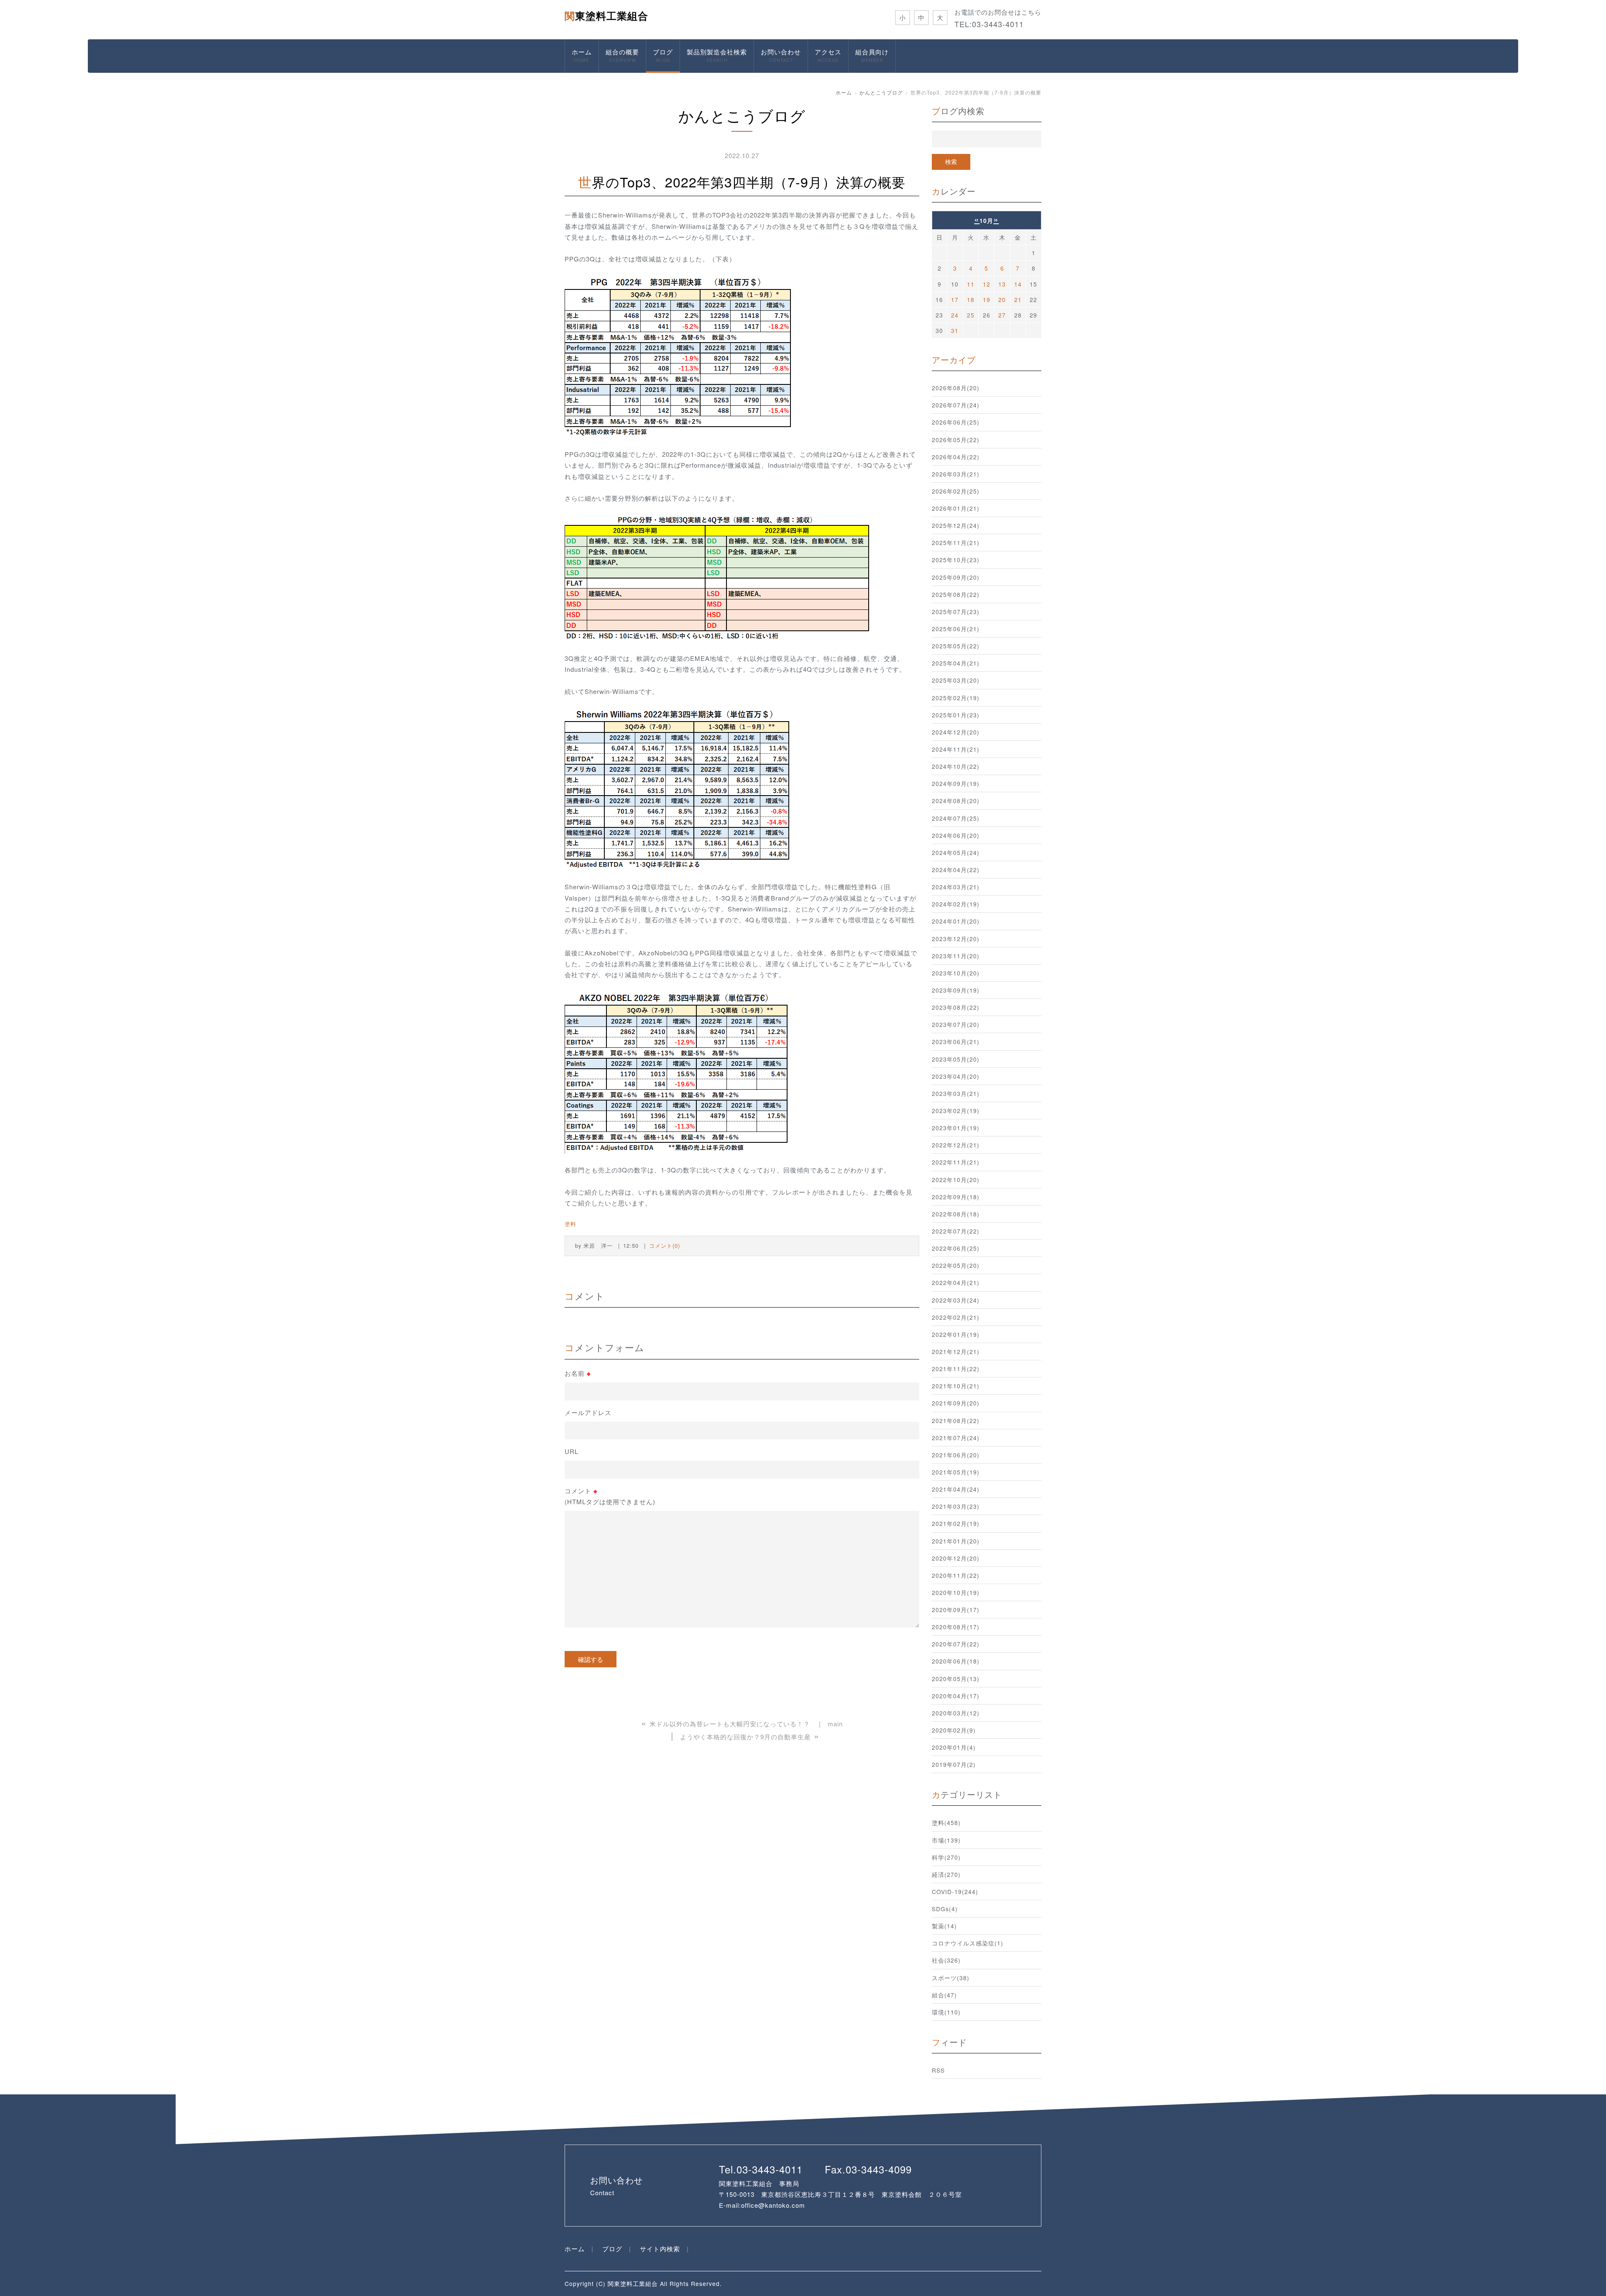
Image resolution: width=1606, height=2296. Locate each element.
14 (1018, 284)
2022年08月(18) (956, 1214)
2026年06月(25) (956, 422)
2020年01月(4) (954, 1747)
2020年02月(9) (954, 1730)
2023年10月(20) (956, 973)
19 (987, 299)
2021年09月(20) (956, 1403)
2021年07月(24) (956, 1438)
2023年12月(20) (956, 939)
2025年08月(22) (956, 594)
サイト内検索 (660, 2249)
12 (987, 284)
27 (1002, 315)
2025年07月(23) (956, 612)
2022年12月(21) (956, 1145)
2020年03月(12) (956, 1713)
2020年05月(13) (956, 1679)
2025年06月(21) (956, 629)
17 (955, 299)
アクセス (828, 55)
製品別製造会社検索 (717, 55)
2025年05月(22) (956, 646)
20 (1002, 299)
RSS (938, 2070)
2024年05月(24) (956, 852)
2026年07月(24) (956, 405)
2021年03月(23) (956, 1506)
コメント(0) (665, 1245)
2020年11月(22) (956, 1575)
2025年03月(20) (956, 680)
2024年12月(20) (956, 732)
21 (1018, 299)
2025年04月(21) (956, 663)
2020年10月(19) (956, 1592)
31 (955, 330)
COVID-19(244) (955, 1892)
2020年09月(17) (956, 1610)
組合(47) (944, 1995)
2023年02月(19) (956, 1111)
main (835, 1724)
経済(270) (946, 1874)
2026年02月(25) (956, 491)
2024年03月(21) (956, 887)
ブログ (663, 55)
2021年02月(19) (956, 1523)
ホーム (582, 55)
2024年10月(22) (956, 766)
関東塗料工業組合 (606, 15)
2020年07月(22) (956, 1644)
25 (971, 315)
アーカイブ (954, 360)
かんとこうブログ (881, 92)
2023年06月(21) (956, 1042)
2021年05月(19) (956, 1472)
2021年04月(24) (956, 1489)
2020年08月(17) (956, 1627)
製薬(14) (944, 1926)
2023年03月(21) (956, 1093)
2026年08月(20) (956, 388)
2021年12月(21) (956, 1351)
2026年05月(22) (956, 440)
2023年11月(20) (956, 956)
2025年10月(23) (956, 560)
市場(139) (946, 1840)
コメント (610, 1496)
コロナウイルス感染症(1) (968, 1943)
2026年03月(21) (956, 474)
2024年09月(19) (956, 783)
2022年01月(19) (956, 1334)
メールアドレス (588, 1412)
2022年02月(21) (956, 1317)
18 (971, 299)
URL (572, 1451)
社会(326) (946, 1960)
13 (1002, 284)
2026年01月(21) (956, 508)
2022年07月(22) (956, 1231)
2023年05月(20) (956, 1059)
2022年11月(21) (956, 1162)
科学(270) (946, 1857)
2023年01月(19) (956, 1128)
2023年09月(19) (956, 990)
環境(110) (946, 2012)
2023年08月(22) (956, 1007)
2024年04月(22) (956, 870)
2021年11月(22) (956, 1369)
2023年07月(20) (956, 1024)
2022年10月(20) (956, 1180)
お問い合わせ (781, 55)
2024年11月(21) (956, 749)
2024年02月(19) (956, 904)
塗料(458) (946, 1822)
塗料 (570, 1224)
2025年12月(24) (956, 525)
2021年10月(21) (956, 1386)
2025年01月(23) (956, 715)
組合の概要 (622, 55)
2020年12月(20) (956, 1558)
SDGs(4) (945, 1909)
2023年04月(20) (956, 1076)
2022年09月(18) (956, 1197)
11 (971, 284)
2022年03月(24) (956, 1300)
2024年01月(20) (956, 921)
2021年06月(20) (956, 1455)
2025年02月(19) (956, 698)
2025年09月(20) (956, 577)
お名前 (578, 1373)
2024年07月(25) (956, 818)
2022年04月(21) (956, 1282)
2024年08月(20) (956, 801)
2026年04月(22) (956, 457)
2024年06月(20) (956, 835)
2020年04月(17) (956, 1696)
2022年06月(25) (956, 1248)
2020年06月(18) (956, 1661)
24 (955, 315)
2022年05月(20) (956, 1265)
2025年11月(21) (956, 543)
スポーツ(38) (951, 1978)
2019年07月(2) (954, 1764)
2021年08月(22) (956, 1421)
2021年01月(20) (956, 1541)
